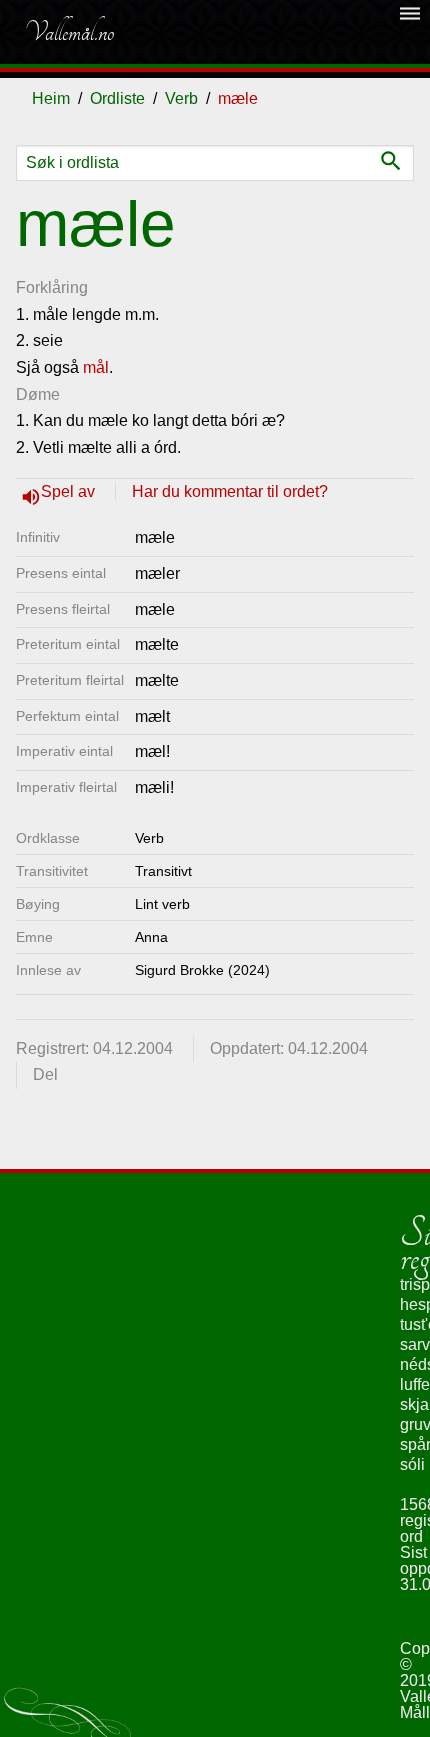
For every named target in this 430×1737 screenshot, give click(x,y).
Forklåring (52, 287)
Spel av (70, 491)
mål (96, 367)
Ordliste (117, 98)
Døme (38, 394)
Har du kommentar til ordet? (230, 491)
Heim (51, 98)
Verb (181, 98)
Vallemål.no (69, 32)
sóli (412, 1464)
